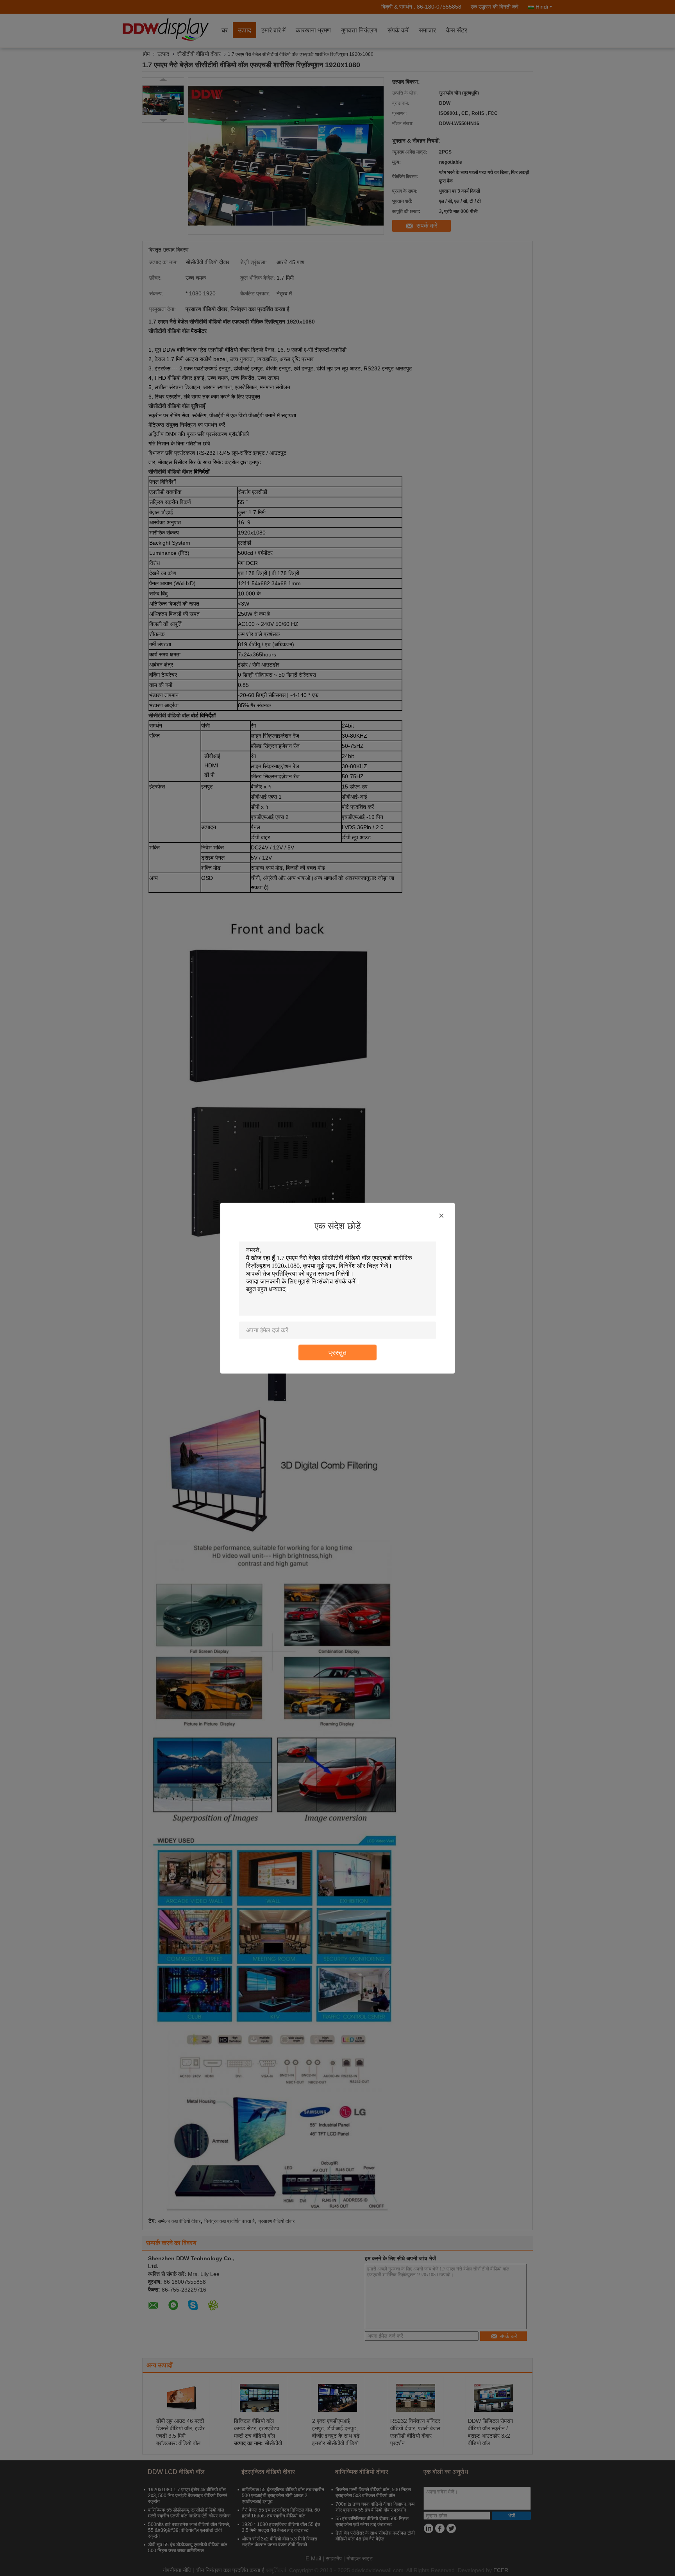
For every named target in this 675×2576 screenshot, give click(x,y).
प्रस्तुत (337, 1352)
